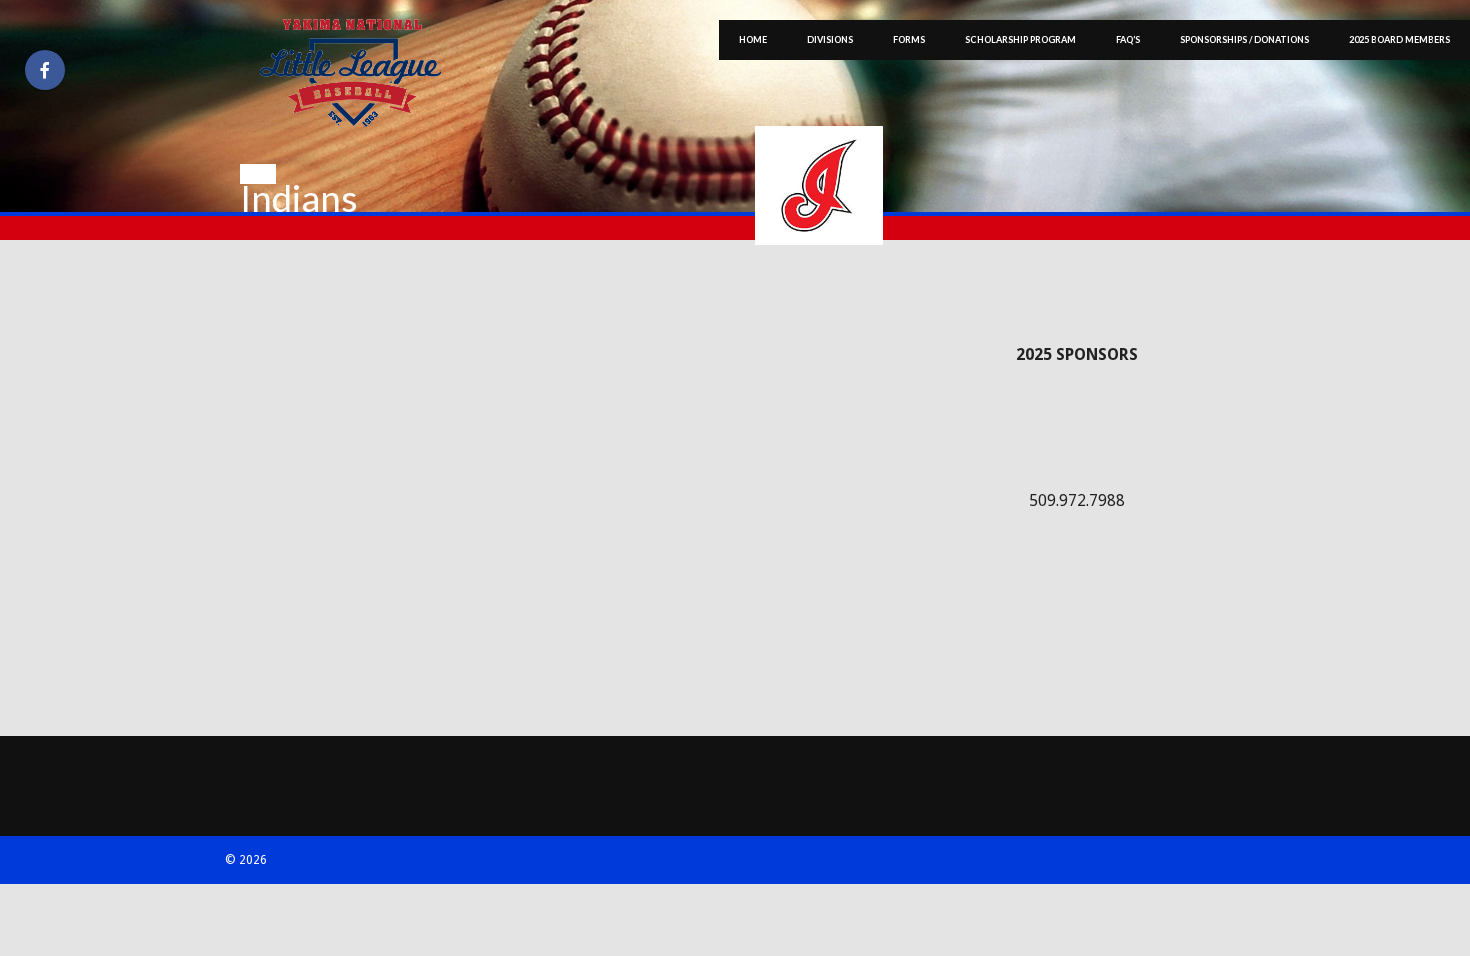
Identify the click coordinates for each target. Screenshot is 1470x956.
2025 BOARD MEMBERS (1399, 39)
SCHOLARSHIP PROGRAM (1020, 39)
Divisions (830, 39)
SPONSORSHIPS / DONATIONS (1244, 39)
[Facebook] (45, 70)
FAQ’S (1128, 39)
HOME (753, 39)
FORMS (909, 39)
